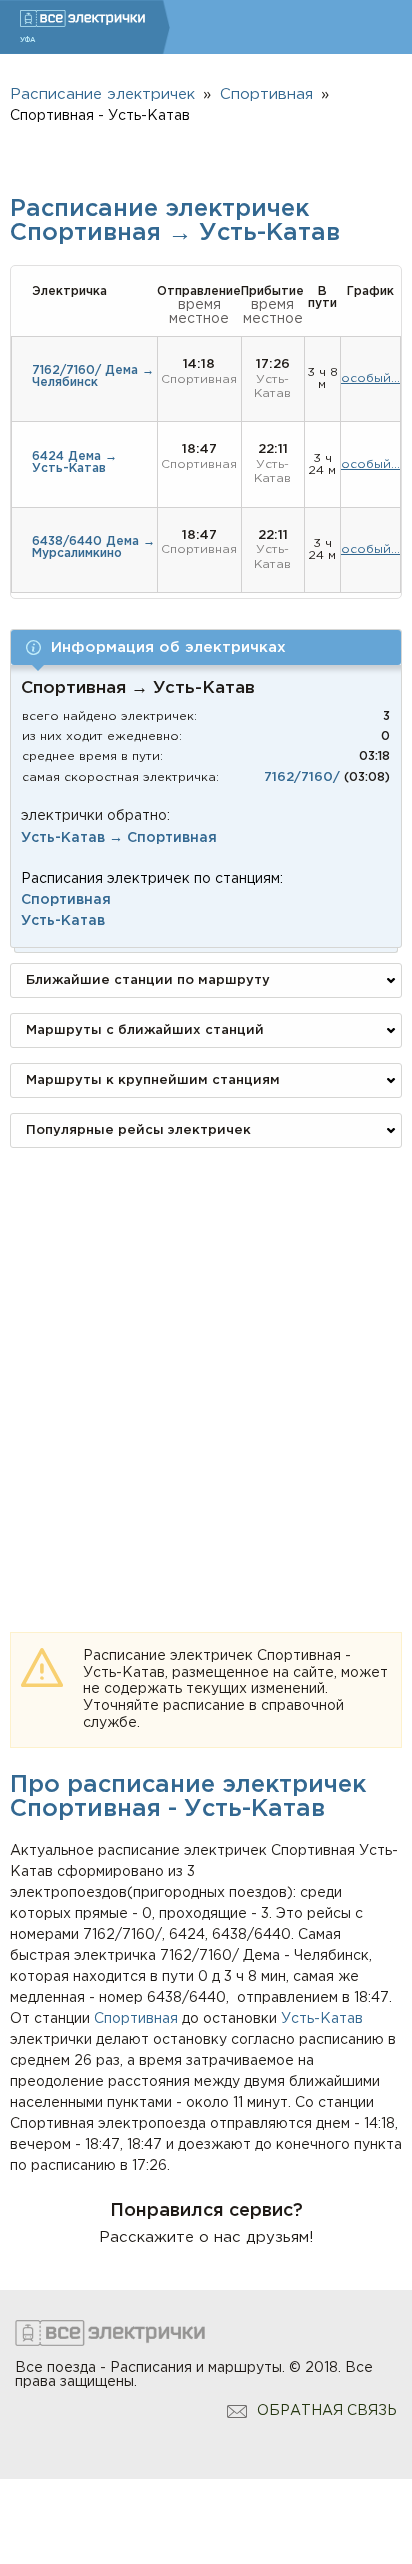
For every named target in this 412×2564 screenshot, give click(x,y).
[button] (206, 647)
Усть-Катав (322, 2019)
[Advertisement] (206, 1369)
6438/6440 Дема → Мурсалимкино (93, 547)
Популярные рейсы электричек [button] (138, 1130)
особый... (370, 378)
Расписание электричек (102, 94)
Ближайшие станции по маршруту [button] (148, 980)
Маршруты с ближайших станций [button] (145, 1030)
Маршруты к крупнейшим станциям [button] (153, 1080)
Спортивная (136, 2019)
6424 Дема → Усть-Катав (74, 462)
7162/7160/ (302, 777)
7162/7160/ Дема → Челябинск (93, 376)
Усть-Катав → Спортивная (119, 838)
